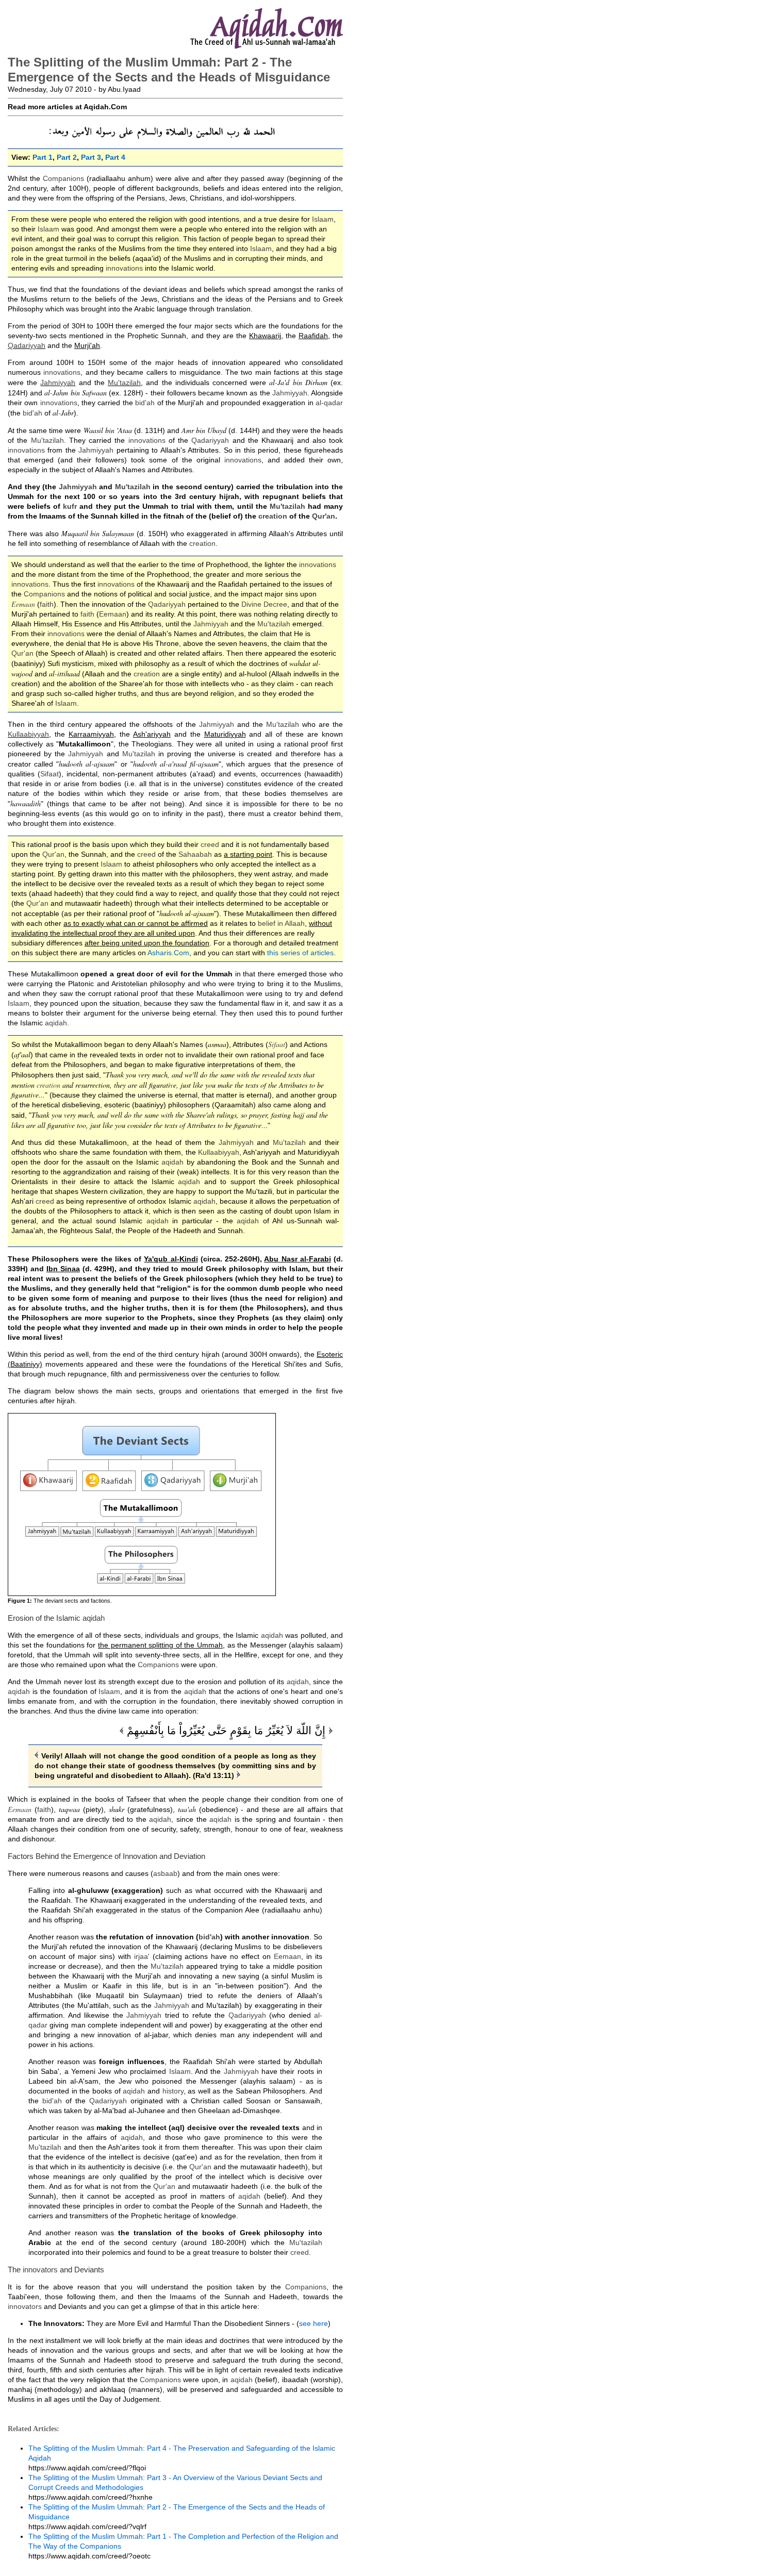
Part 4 (115, 157)
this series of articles (300, 953)
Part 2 (67, 157)
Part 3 (91, 157)
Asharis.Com (168, 953)
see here (314, 2323)
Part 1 (43, 157)
